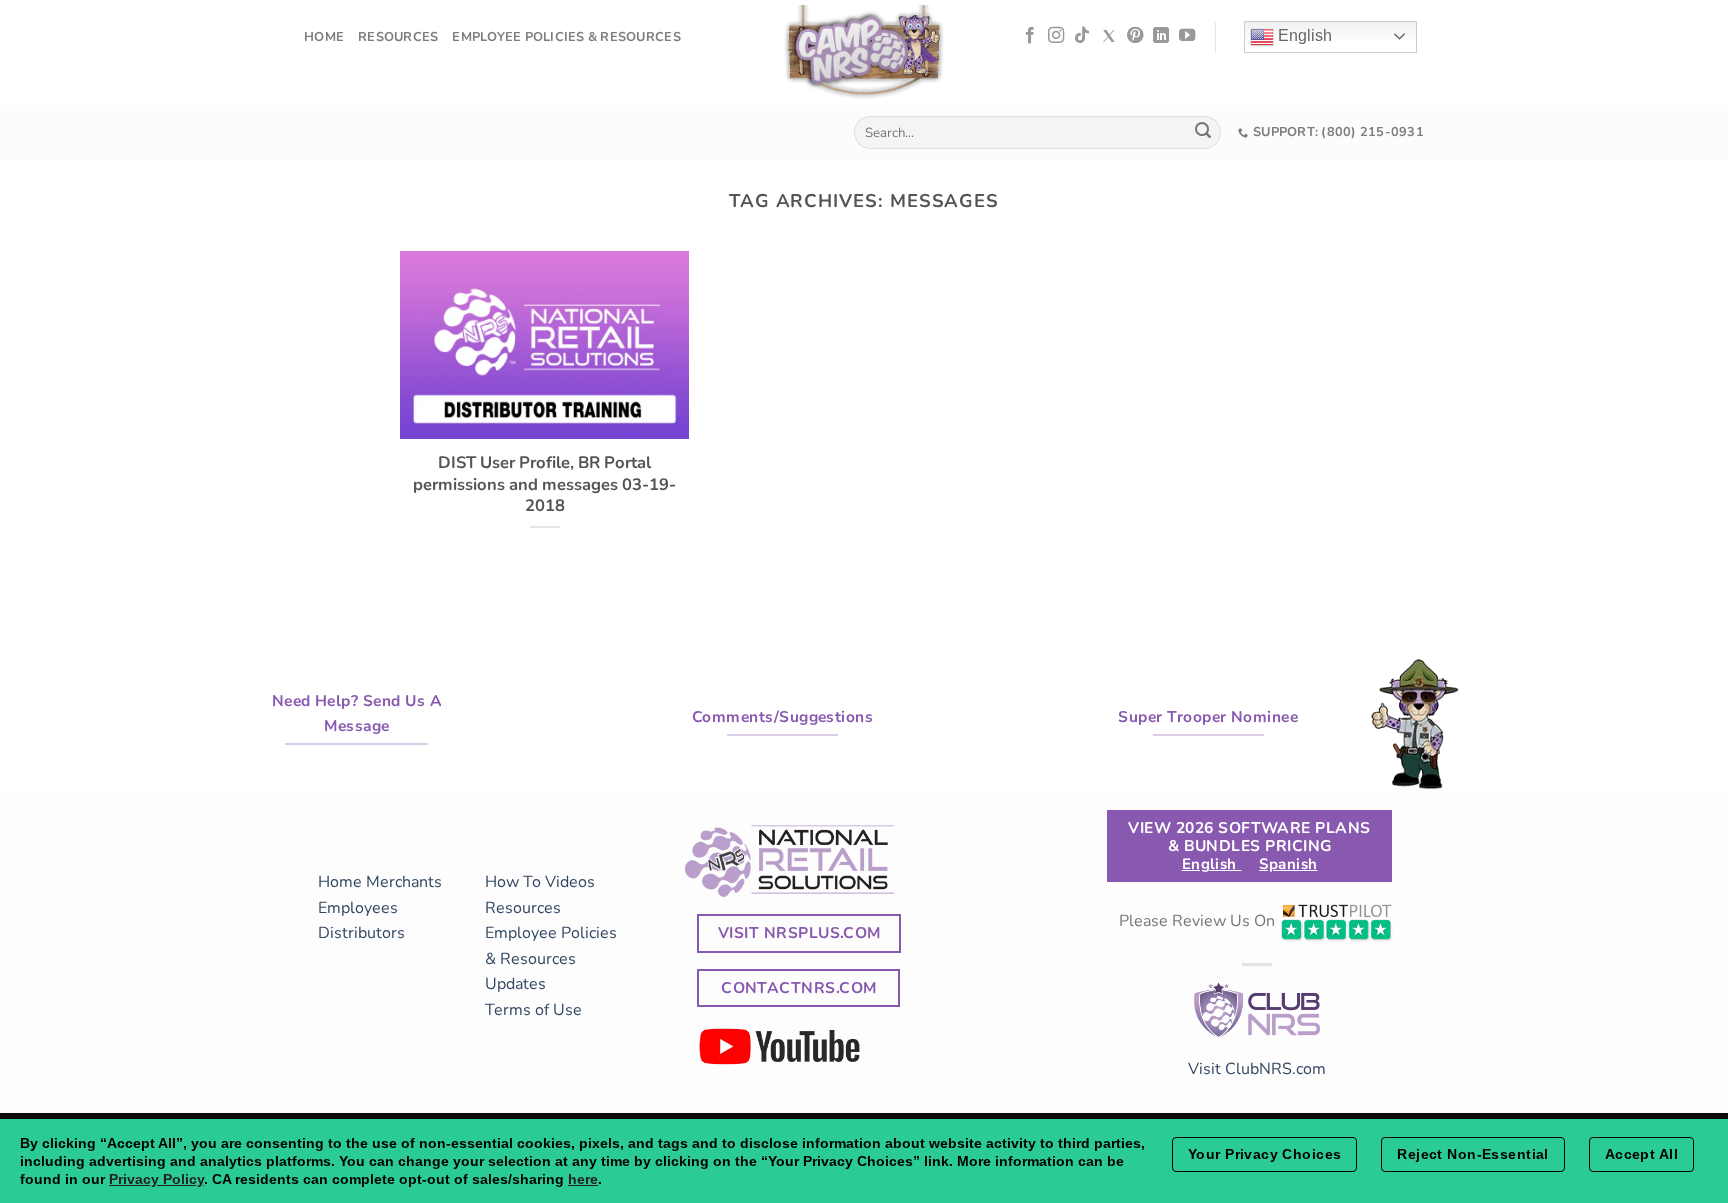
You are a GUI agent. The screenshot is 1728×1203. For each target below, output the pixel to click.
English (1303, 35)
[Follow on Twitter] (1109, 36)
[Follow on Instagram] (1056, 36)
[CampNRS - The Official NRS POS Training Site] (864, 55)
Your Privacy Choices (1264, 1154)
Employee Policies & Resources (566, 37)
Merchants (404, 882)
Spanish (1288, 864)
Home (324, 37)
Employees (358, 908)
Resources (398, 37)
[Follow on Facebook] (1030, 36)
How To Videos (540, 882)
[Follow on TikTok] (1082, 36)
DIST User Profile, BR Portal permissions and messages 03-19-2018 (544, 484)
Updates (515, 984)
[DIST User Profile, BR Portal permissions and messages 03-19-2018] (544, 426)
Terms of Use (533, 1010)
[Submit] (1203, 133)
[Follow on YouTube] (1187, 36)
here (583, 1179)
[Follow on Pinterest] (1135, 36)
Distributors (361, 933)
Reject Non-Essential (1472, 1154)
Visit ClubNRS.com (1257, 1069)
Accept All (1641, 1154)
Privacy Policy (156, 1179)
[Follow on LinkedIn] (1161, 36)
